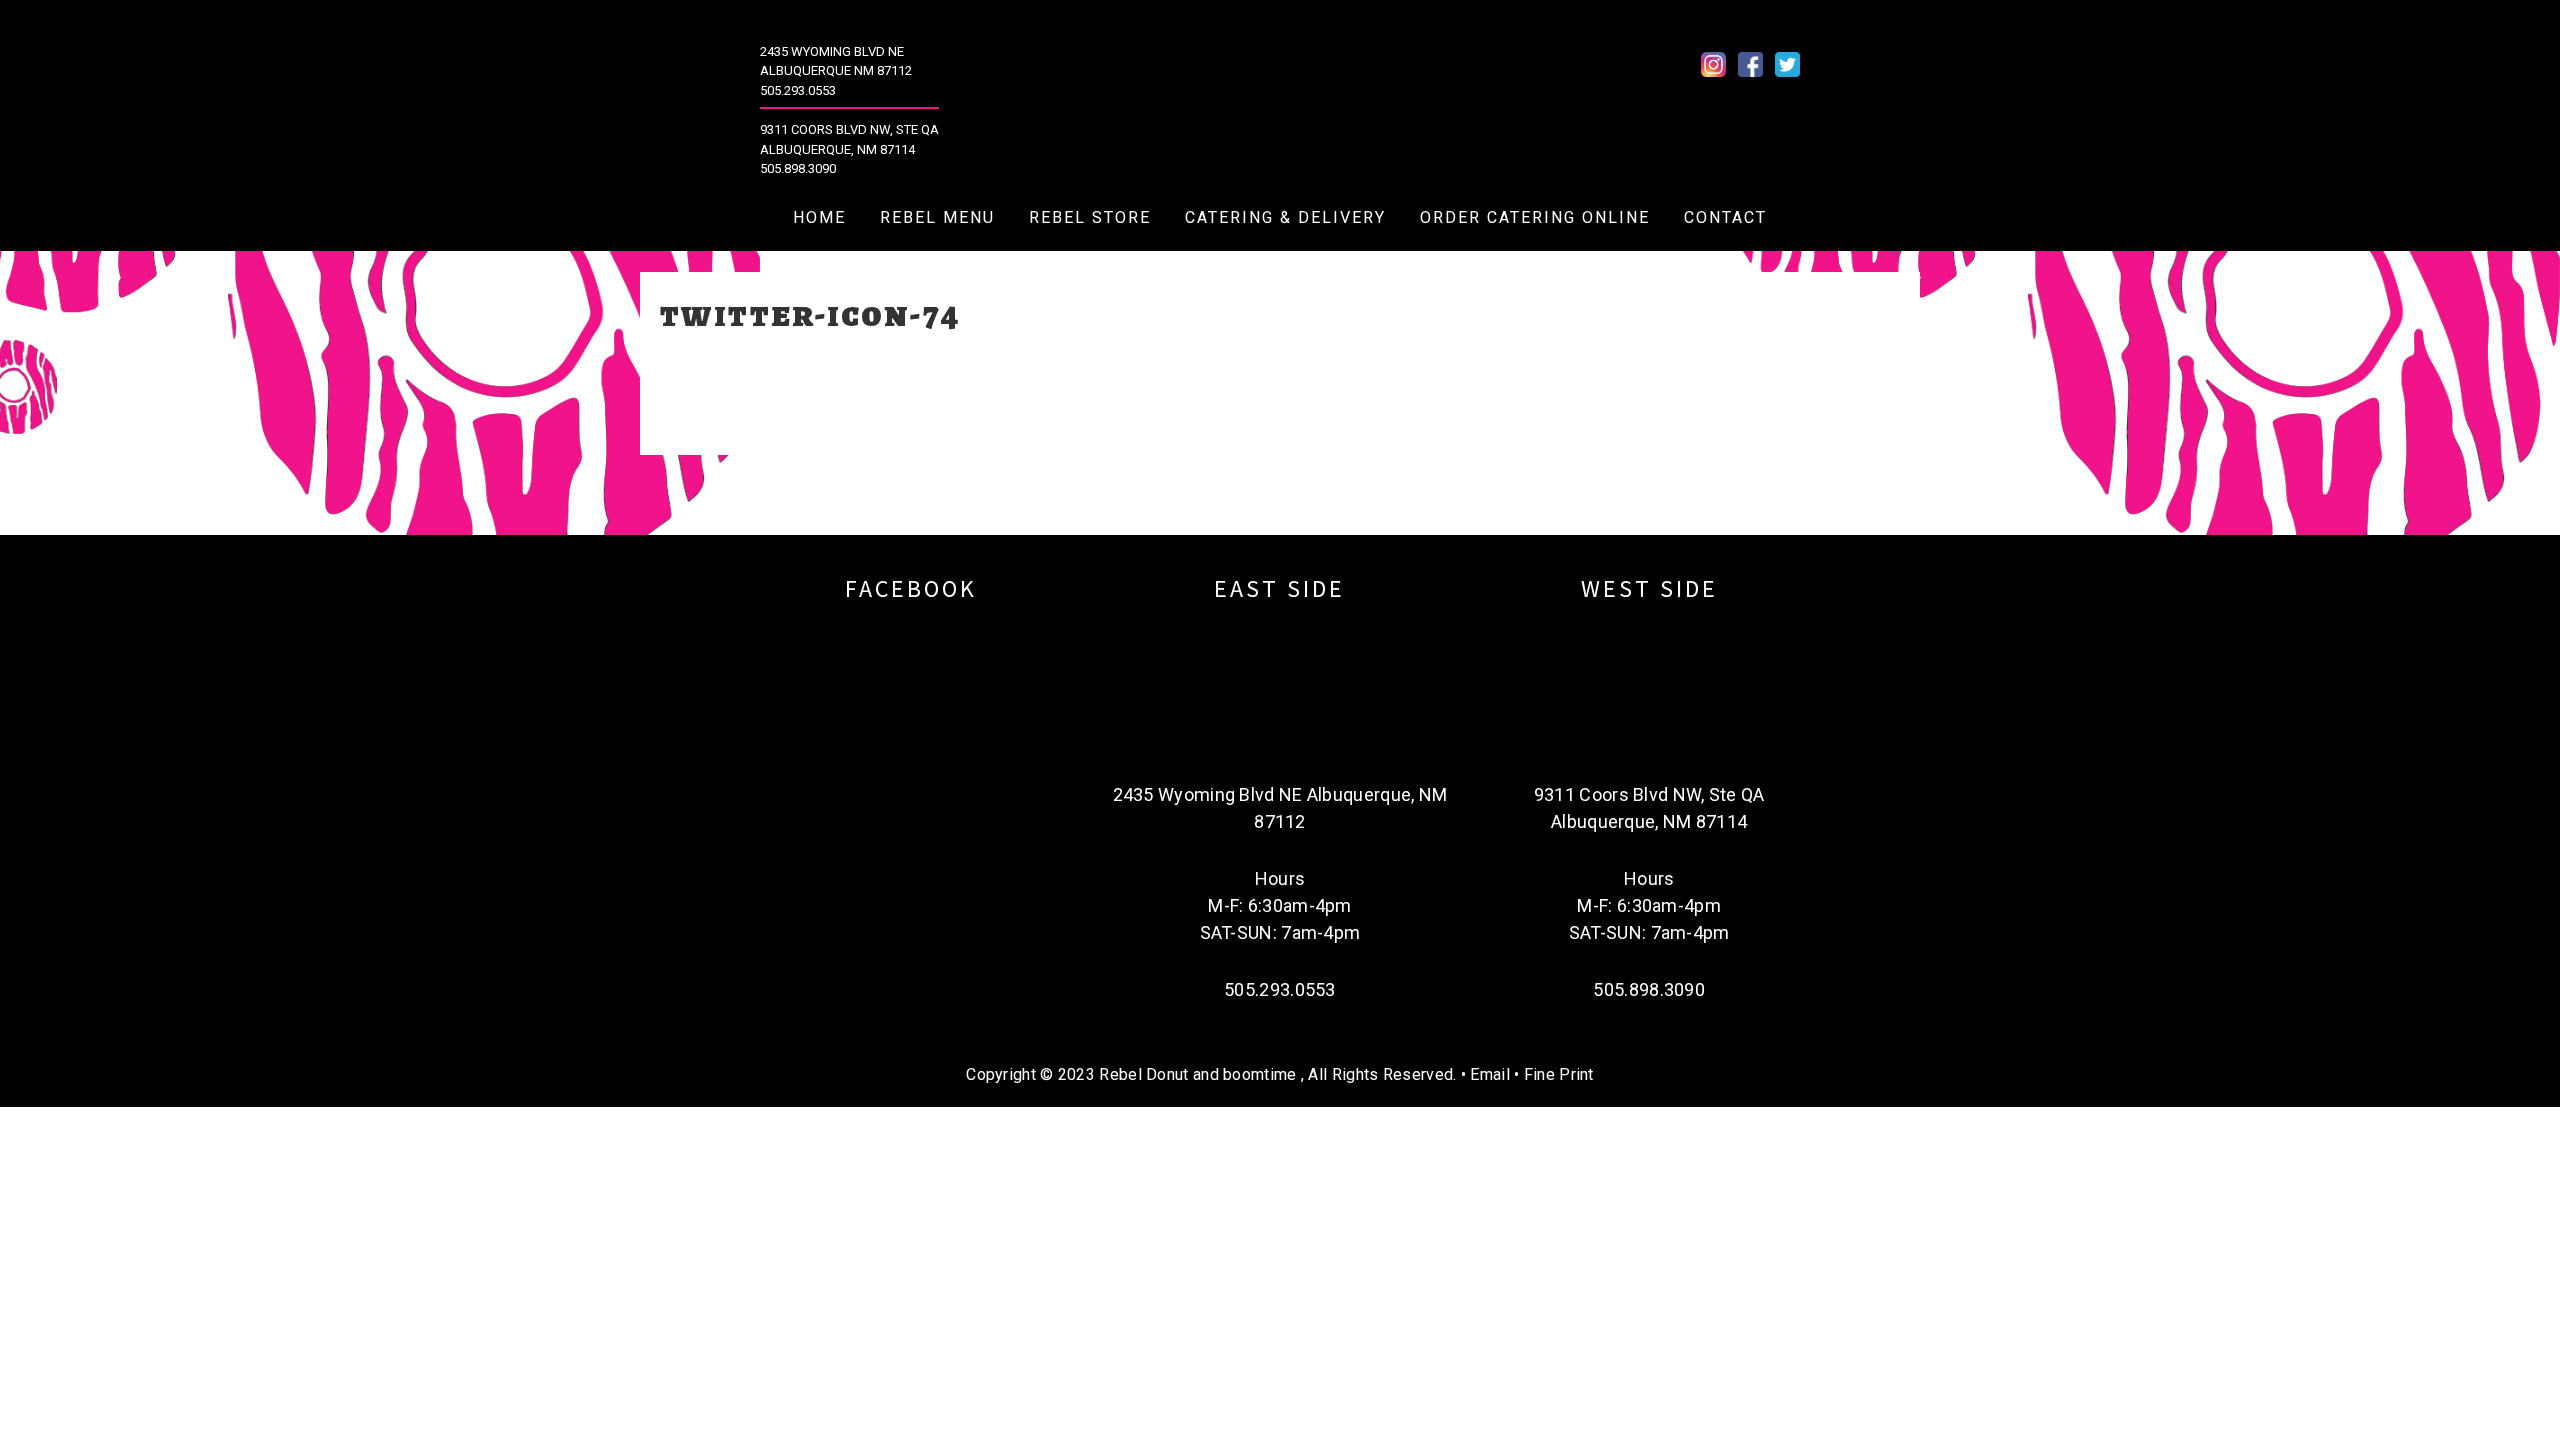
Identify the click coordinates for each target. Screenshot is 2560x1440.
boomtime (1259, 1074)
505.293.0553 (798, 90)
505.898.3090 (798, 168)
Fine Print (1559, 1074)
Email (1490, 1074)
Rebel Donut (1290, 101)
